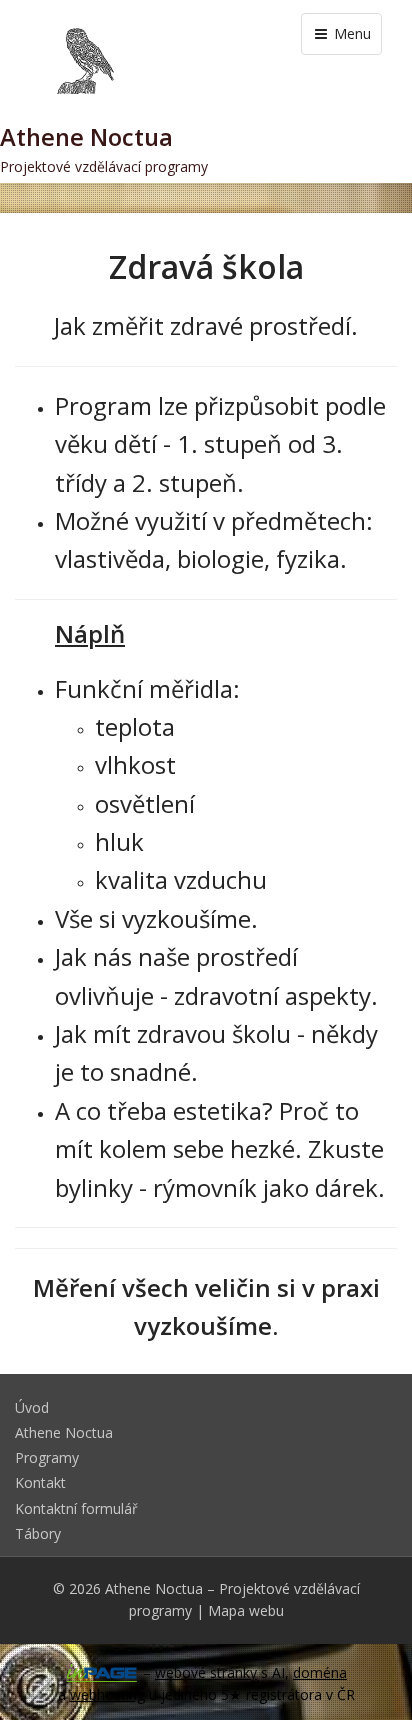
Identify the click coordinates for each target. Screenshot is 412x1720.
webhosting (107, 1694)
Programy (47, 1457)
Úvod (32, 1407)
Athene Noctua (64, 1432)
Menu (350, 33)
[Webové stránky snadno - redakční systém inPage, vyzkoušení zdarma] (102, 1673)
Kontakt (40, 1482)
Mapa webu (246, 1610)
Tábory (38, 1533)
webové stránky (206, 1672)
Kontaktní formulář (76, 1508)
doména (320, 1672)
